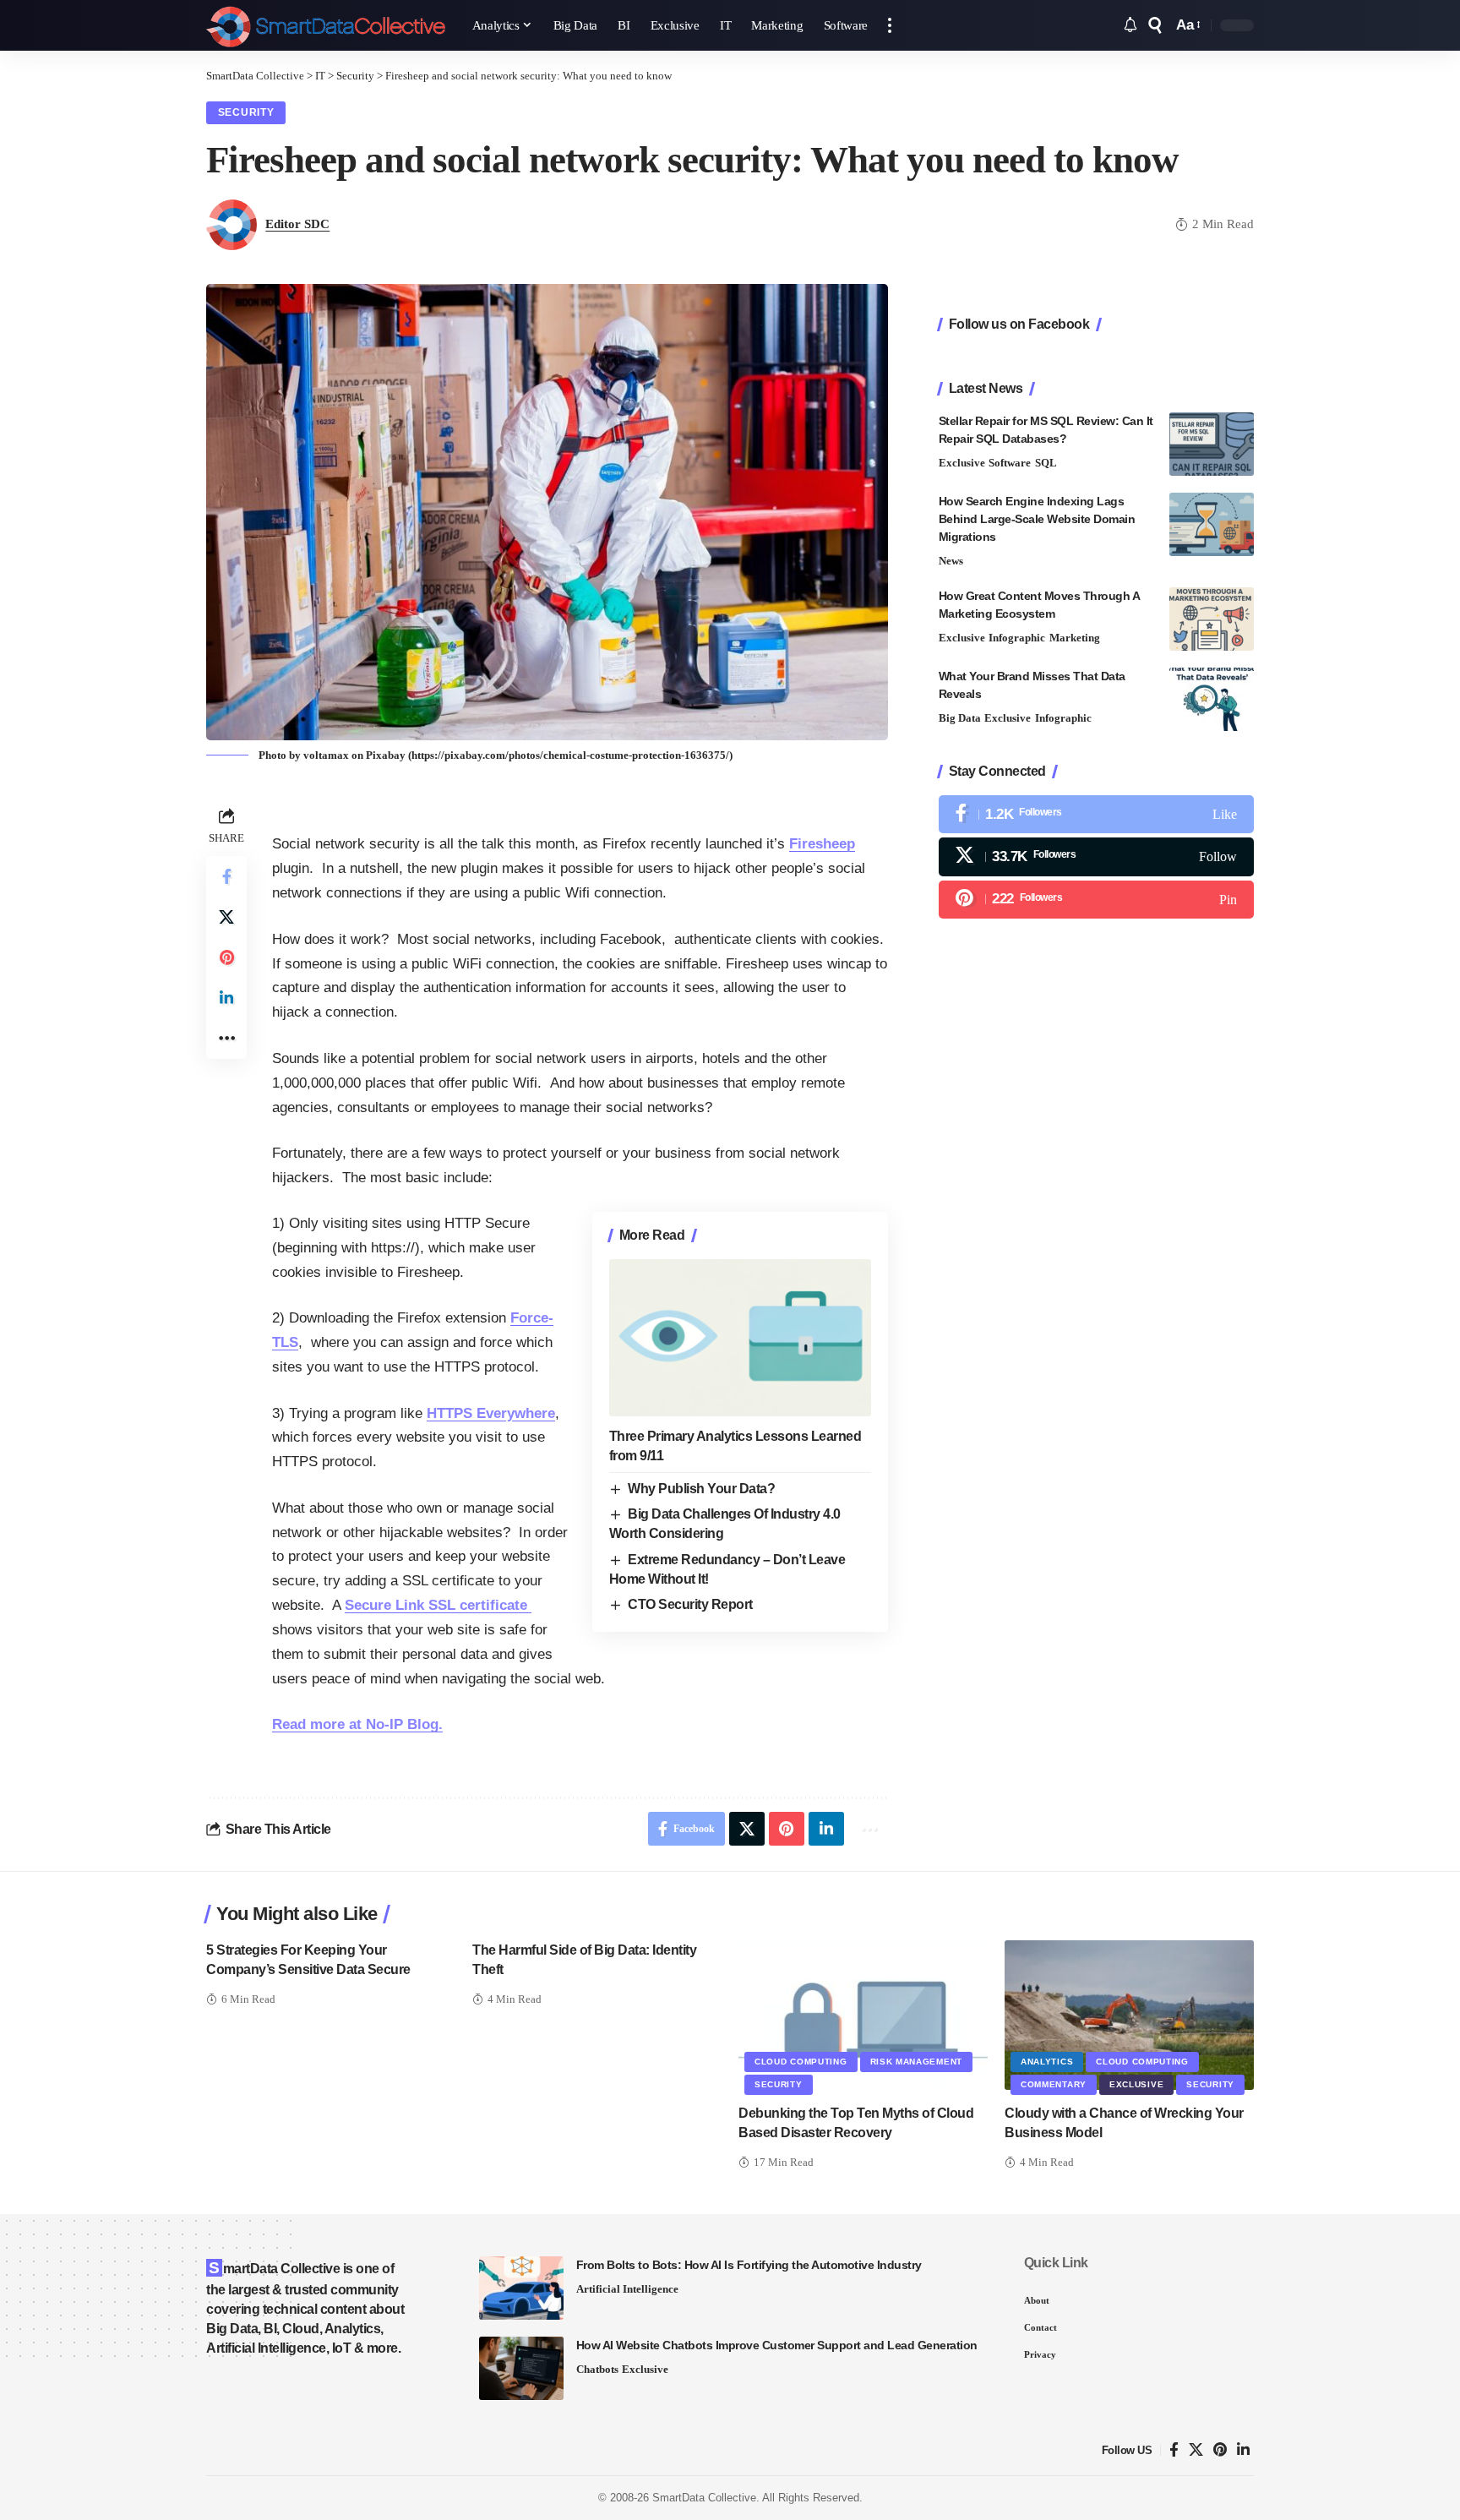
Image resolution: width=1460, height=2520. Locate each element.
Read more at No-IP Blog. (357, 1724)
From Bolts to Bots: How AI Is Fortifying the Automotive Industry (749, 2265)
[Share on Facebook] (226, 876)
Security (246, 112)
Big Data (960, 718)
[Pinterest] (1096, 900)
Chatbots (597, 2369)
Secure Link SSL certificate (438, 1605)
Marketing (1075, 638)
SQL (1046, 463)
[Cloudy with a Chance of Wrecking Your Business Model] (1129, 2015)
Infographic (1017, 638)
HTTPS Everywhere (491, 1413)
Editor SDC (297, 224)
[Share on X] (226, 917)
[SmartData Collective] (326, 25)
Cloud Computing (801, 2062)
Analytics (1047, 2062)
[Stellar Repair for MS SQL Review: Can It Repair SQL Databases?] (1212, 444)
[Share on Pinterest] (226, 957)
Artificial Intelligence (627, 2289)
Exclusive (962, 463)
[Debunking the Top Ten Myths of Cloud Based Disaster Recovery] (863, 2015)
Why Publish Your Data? (701, 1489)
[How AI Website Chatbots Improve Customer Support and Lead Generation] (521, 2368)
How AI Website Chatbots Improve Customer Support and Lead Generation (777, 2345)
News (951, 561)
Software (1010, 463)
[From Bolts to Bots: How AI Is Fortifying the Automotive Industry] (521, 2288)
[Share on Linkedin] (226, 998)
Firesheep (822, 844)
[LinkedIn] (1243, 2450)
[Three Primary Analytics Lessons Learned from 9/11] (740, 1338)
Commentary (1054, 2084)
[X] (1096, 856)
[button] (890, 25)
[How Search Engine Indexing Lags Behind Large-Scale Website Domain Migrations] (1212, 524)
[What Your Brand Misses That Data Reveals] (1212, 699)
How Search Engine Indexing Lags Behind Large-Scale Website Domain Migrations (1037, 519)
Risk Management (917, 2062)
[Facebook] (1096, 814)
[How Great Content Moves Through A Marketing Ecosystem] (1212, 619)
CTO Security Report (690, 1604)
